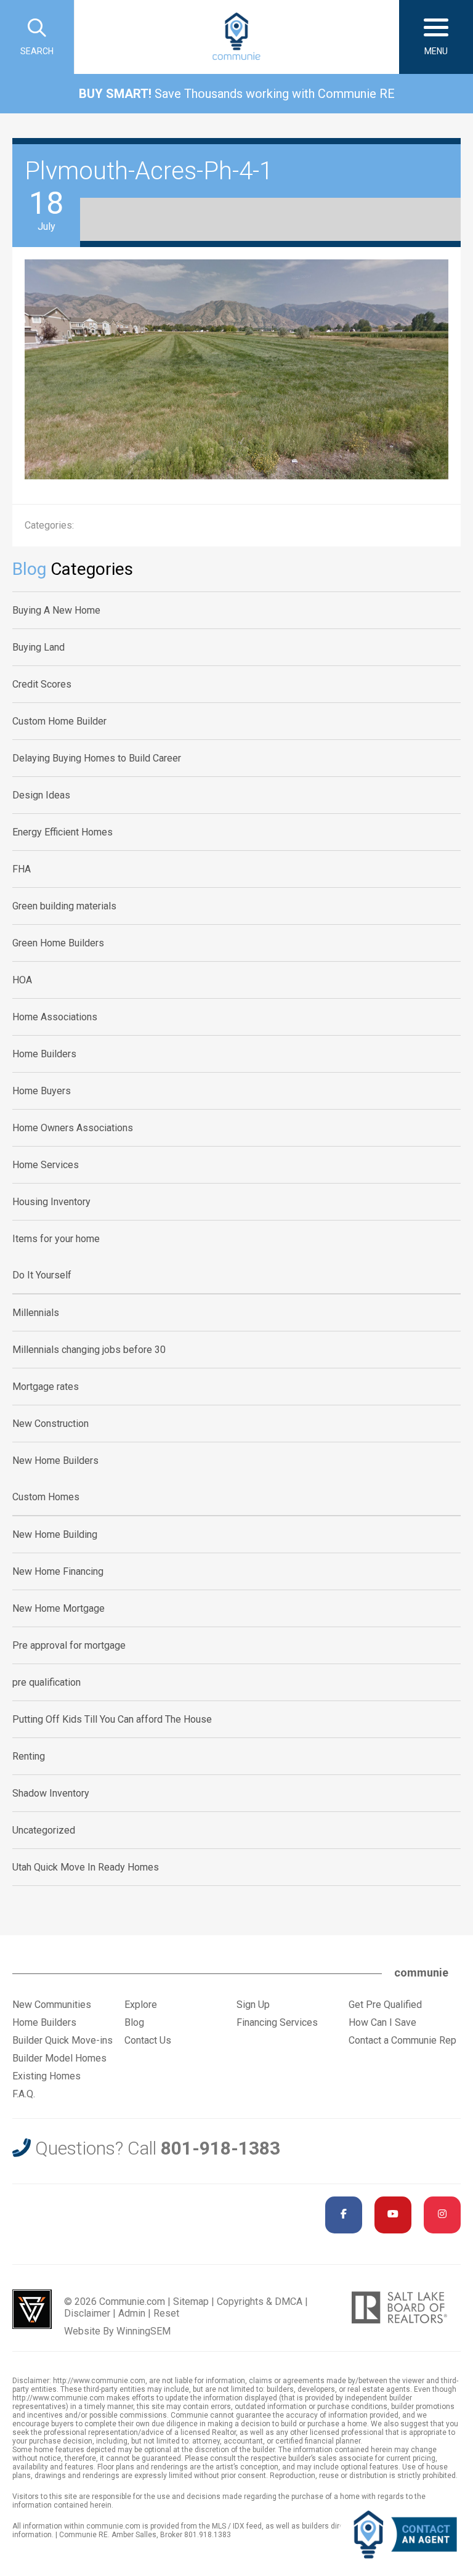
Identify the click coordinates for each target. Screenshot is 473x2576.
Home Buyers (42, 1091)
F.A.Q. (24, 2094)
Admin (132, 2313)
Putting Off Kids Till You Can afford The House (112, 1719)
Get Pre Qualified (385, 2005)
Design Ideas (41, 795)
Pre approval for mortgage (69, 1645)
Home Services (46, 1165)
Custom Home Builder (59, 721)
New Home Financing (58, 1571)
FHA (22, 869)
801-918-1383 (220, 2148)
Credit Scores (42, 684)
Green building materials (64, 906)
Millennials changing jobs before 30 (89, 1350)
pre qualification (46, 1682)
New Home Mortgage (59, 1608)
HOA (22, 980)
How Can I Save (382, 2022)
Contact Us (148, 2040)
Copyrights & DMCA (260, 2302)
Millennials (36, 1313)
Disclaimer (87, 2313)
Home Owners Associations (73, 1128)
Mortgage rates (46, 1387)
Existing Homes (46, 2076)
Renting (29, 1756)
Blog (134, 2022)
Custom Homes (46, 1497)
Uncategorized (44, 1830)
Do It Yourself (42, 1275)
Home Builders (44, 1054)
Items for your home (56, 1239)
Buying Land (38, 647)
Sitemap (191, 2302)
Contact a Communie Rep (402, 2040)
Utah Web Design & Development (32, 2309)
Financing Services (277, 2022)
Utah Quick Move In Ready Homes (86, 1867)
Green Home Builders (58, 943)
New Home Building (55, 1534)
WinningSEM (144, 2331)
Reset (166, 2313)
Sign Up (253, 2005)
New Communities (52, 2005)
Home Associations (55, 1017)
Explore (141, 2005)
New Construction (51, 1424)
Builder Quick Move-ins (63, 2040)
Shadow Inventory (51, 1793)
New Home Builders (55, 1461)
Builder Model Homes (59, 2058)
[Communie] (236, 37)
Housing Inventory (51, 1202)
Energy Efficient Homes (63, 832)
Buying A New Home (56, 610)
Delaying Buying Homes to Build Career (97, 758)
